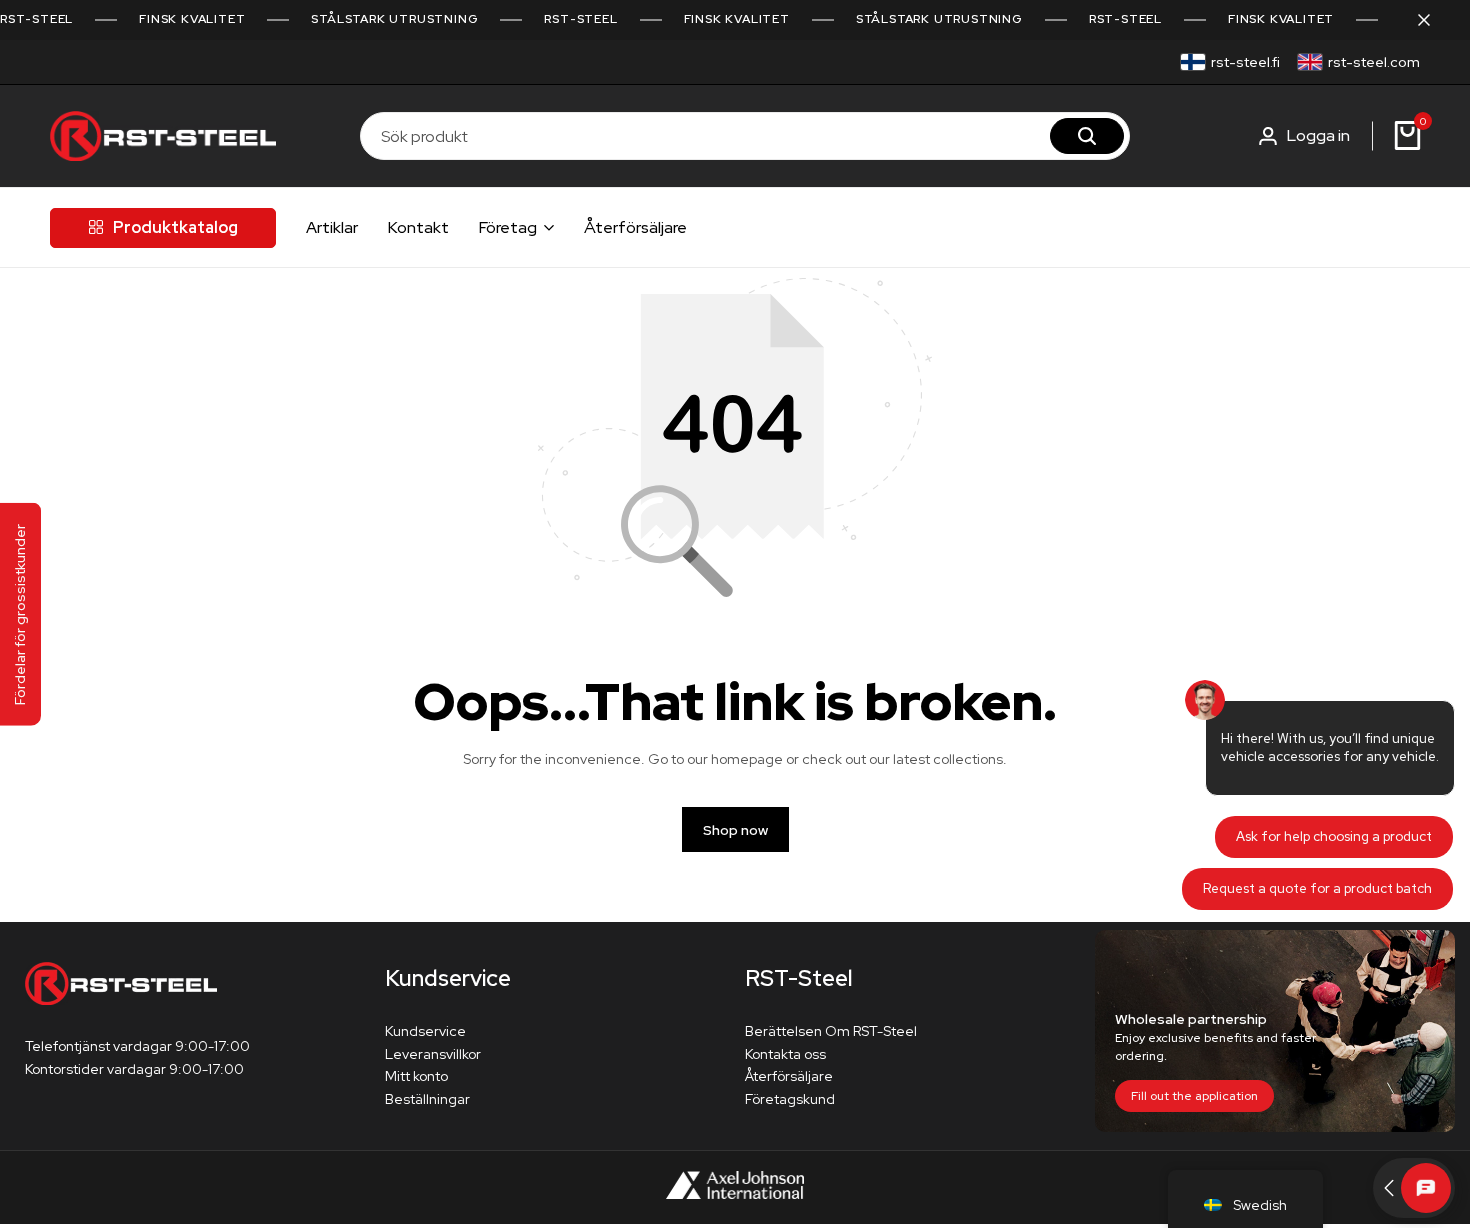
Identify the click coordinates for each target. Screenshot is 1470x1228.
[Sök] (1087, 136)
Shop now (735, 830)
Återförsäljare (635, 227)
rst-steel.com (1374, 62)
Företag (508, 227)
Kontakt (418, 227)
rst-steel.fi (1245, 62)
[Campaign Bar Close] (1434, 20)
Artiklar (332, 227)
